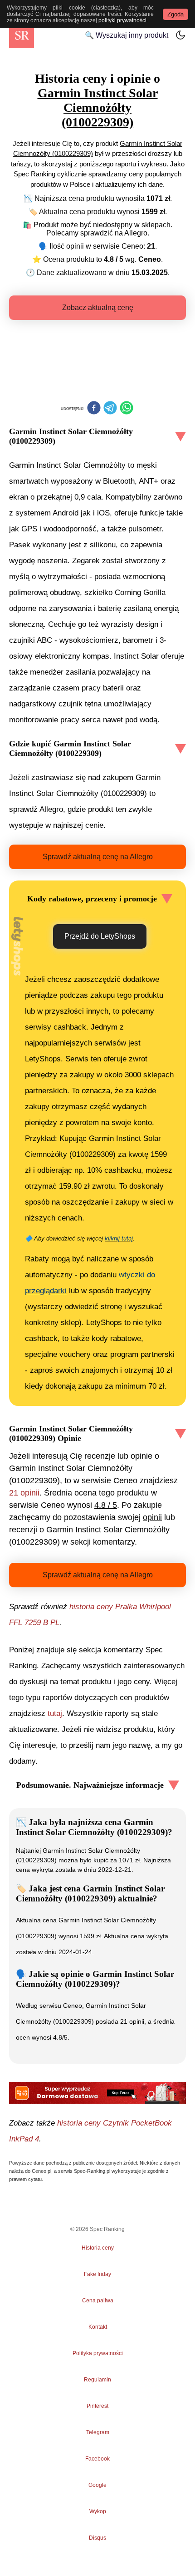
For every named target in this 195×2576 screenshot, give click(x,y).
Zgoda (175, 14)
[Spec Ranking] (22, 35)
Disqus (97, 2538)
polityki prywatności (122, 20)
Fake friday (97, 2274)
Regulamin (97, 2380)
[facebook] (94, 409)
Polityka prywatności (98, 2353)
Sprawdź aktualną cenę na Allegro (98, 857)
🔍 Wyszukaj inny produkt (127, 35)
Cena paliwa (98, 2301)
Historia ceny (98, 2248)
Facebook (97, 2459)
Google (97, 2485)
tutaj (55, 1713)
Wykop (98, 2511)
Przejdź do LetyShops (100, 936)
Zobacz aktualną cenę (98, 308)
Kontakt (98, 2327)
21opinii (24, 1493)
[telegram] (110, 409)
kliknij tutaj (119, 1238)
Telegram (97, 2432)
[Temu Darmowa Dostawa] (97, 2093)
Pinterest (97, 2406)
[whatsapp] (127, 409)
